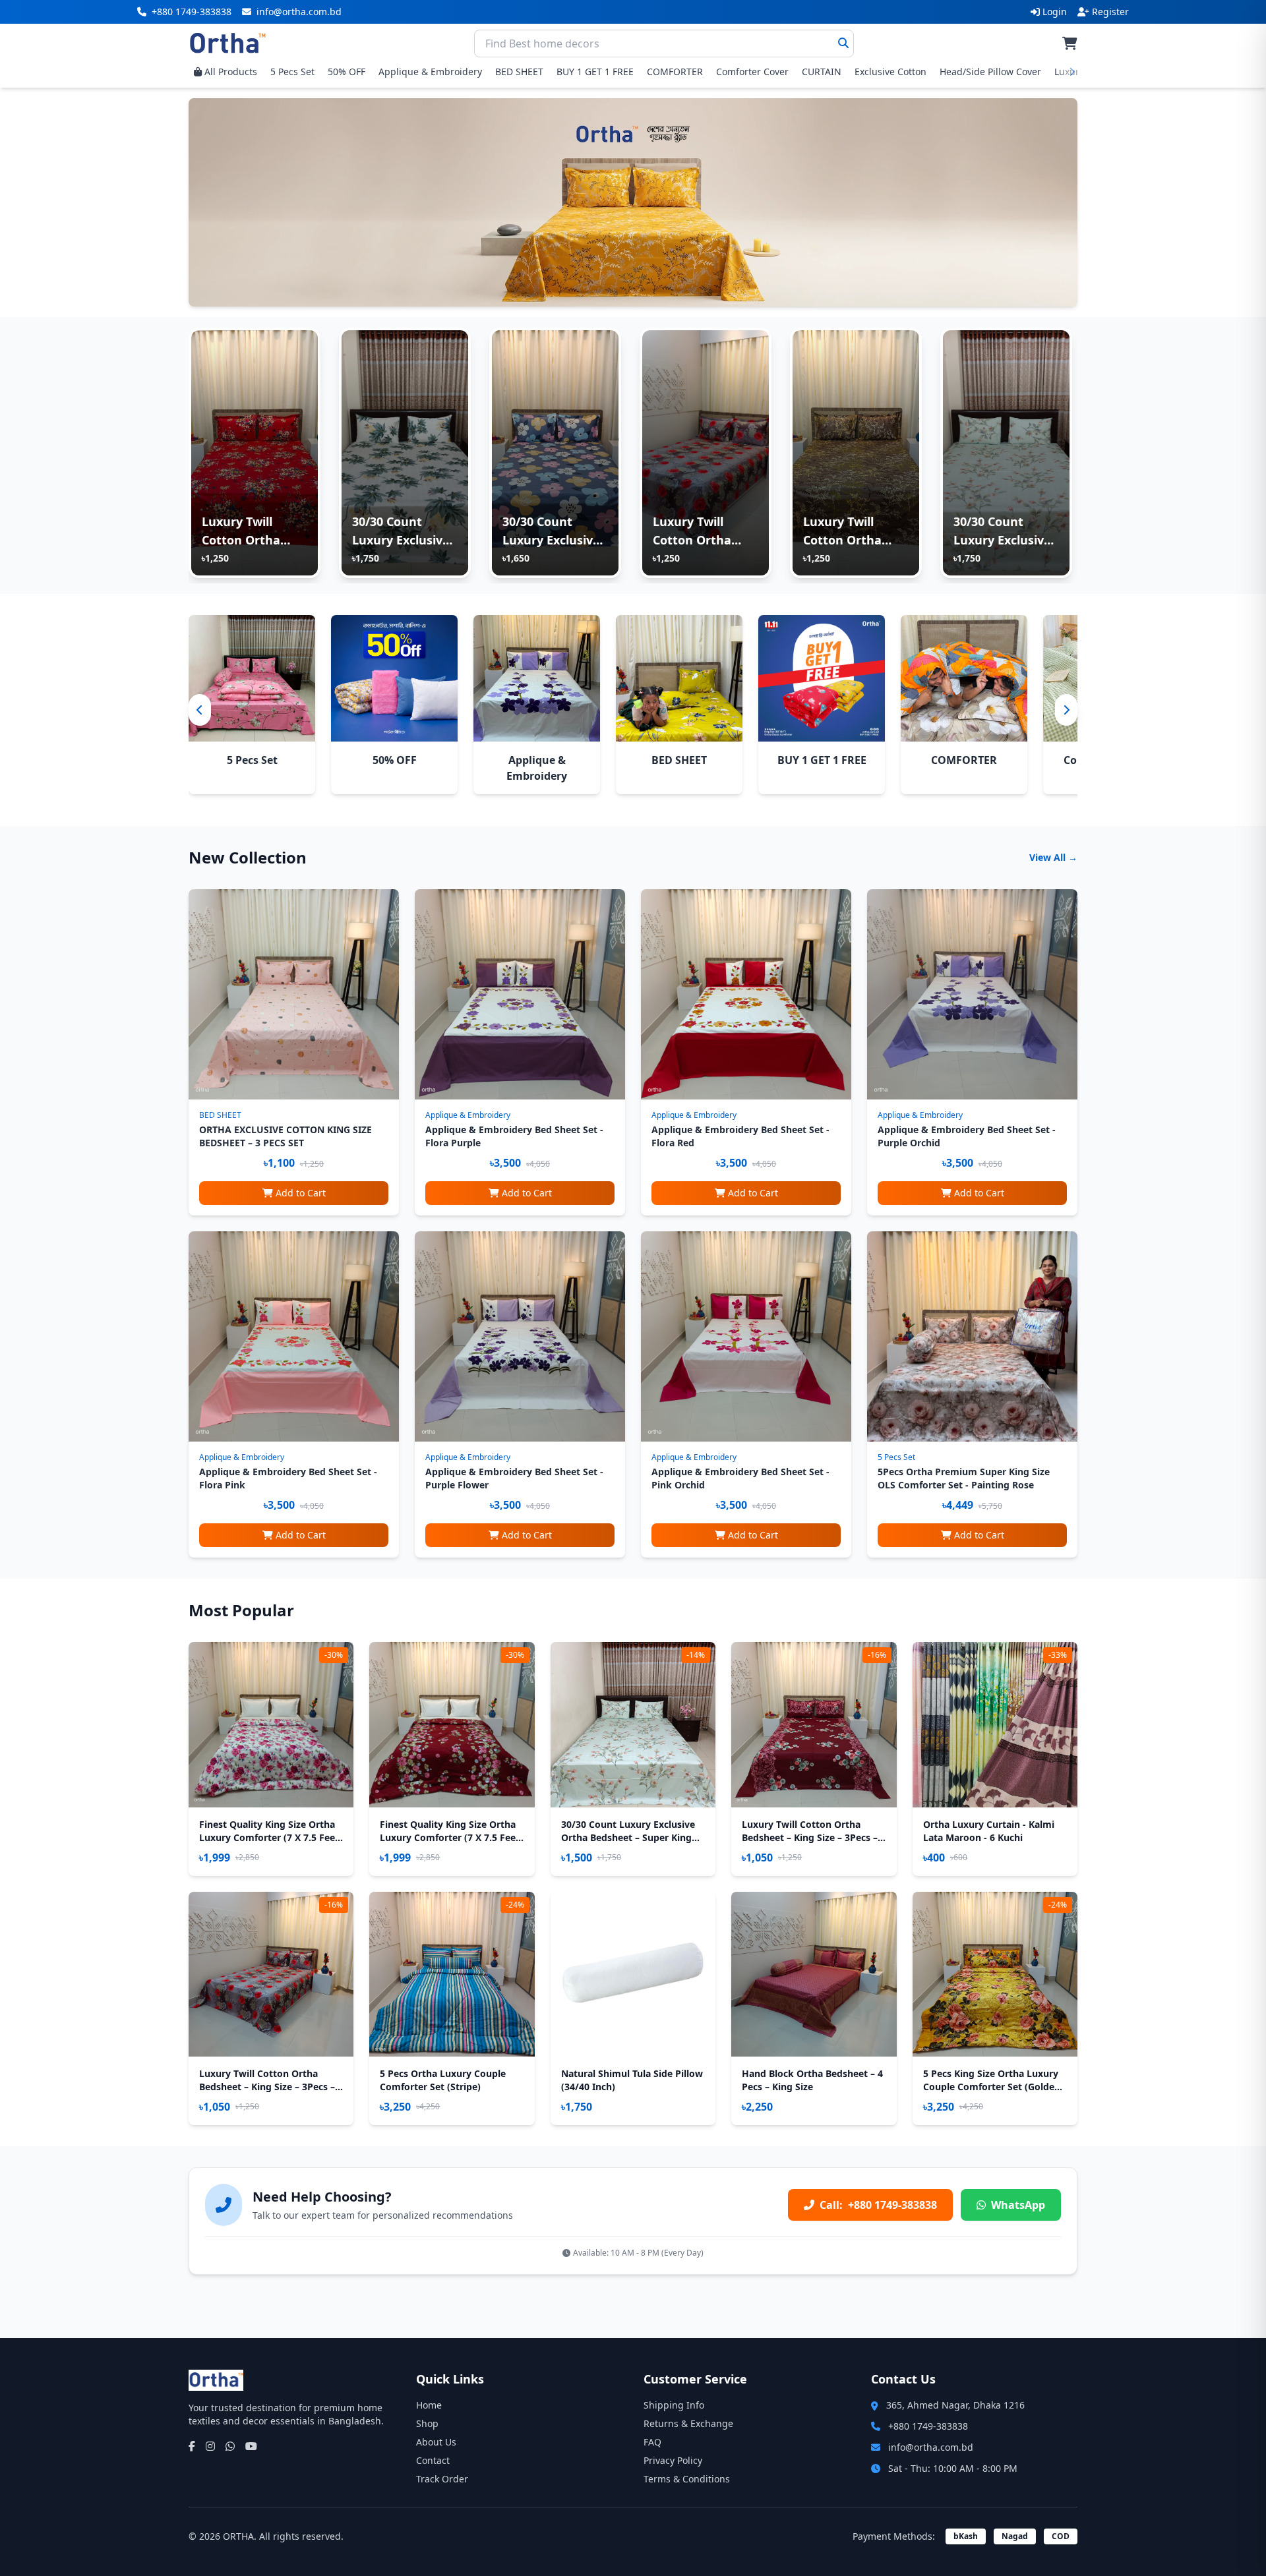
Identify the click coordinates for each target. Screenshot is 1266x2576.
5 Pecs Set (292, 72)
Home (429, 2405)
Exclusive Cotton (890, 72)
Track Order (442, 2479)
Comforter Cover (752, 72)
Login (1055, 12)
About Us (436, 2442)
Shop (427, 2423)
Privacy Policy (673, 2460)
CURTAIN (822, 72)
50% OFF (347, 72)
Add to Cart (301, 1193)
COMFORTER (675, 72)
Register (1110, 12)
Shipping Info (674, 2405)
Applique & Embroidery (430, 72)
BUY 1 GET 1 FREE (595, 72)
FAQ (652, 2442)
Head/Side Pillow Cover (990, 72)
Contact (433, 2460)
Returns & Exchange (688, 2423)
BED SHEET (519, 72)
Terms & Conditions (687, 2479)
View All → (1053, 857)
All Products (231, 72)
